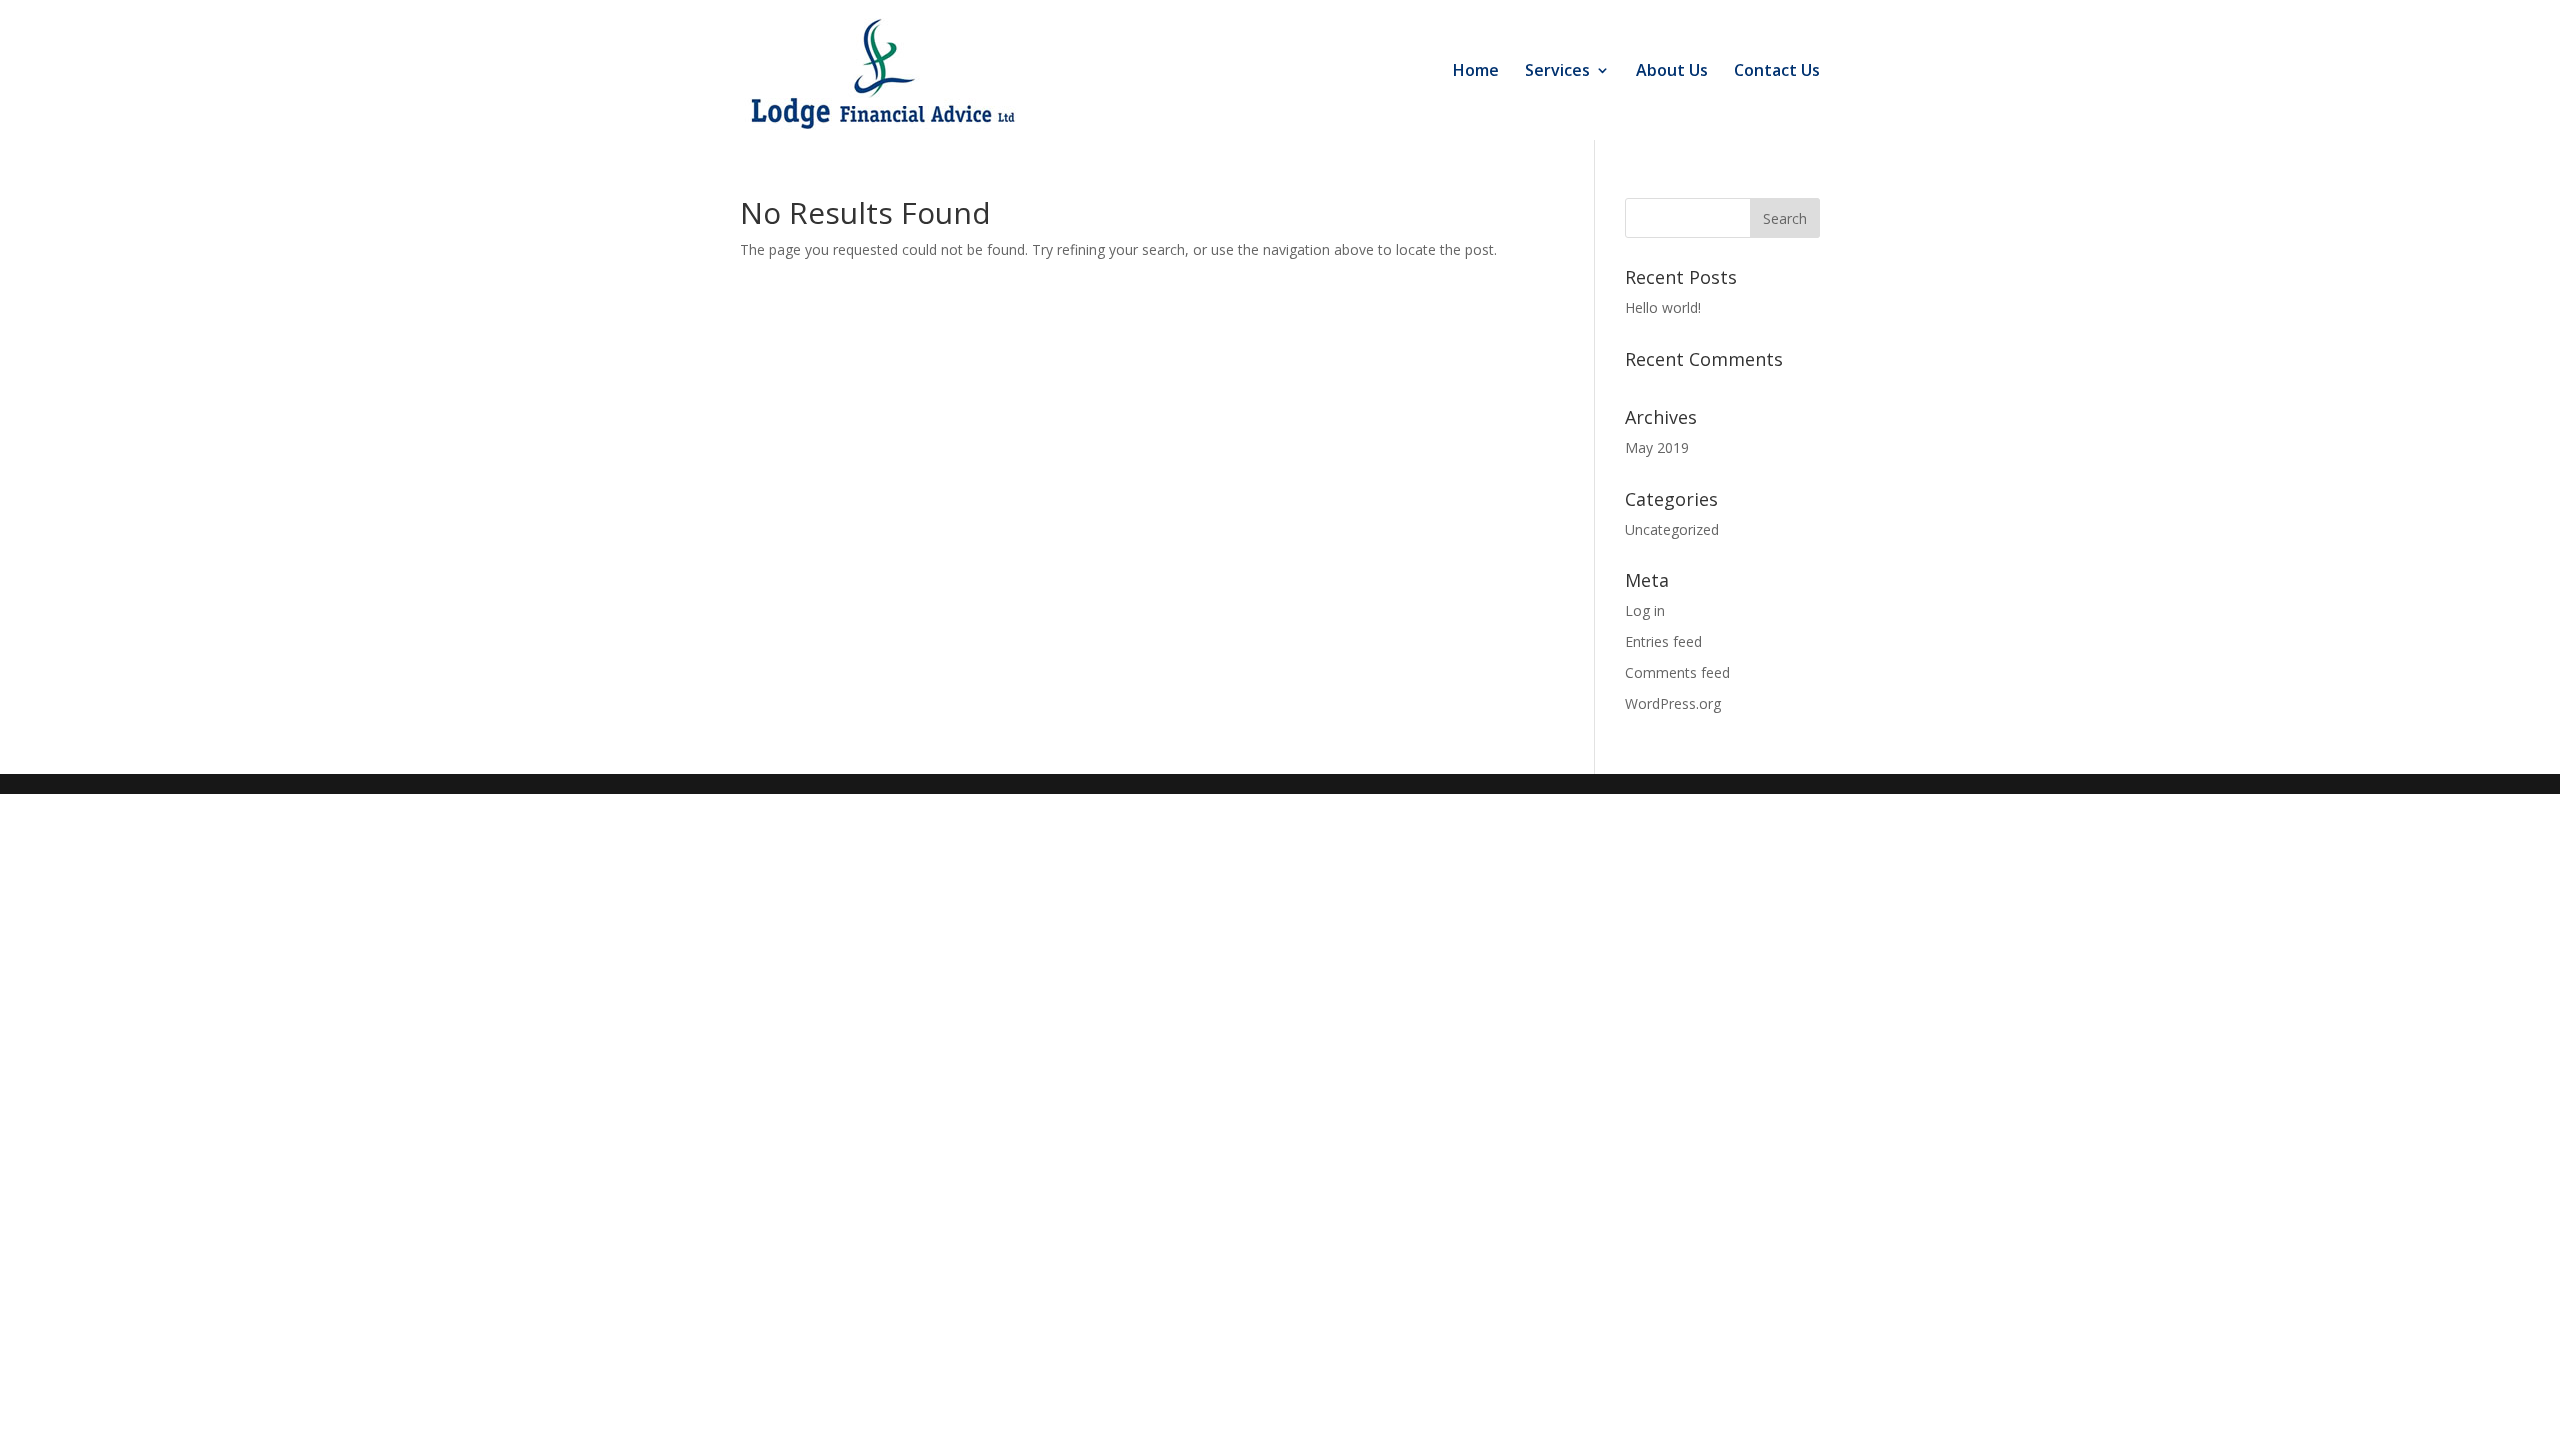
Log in (1645, 610)
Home (1476, 72)
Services (1557, 72)
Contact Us (1777, 72)
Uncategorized (1672, 529)
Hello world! (1663, 307)
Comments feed (1677, 672)
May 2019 (1657, 447)
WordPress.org (1673, 703)
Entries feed (1663, 641)
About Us (1672, 72)
